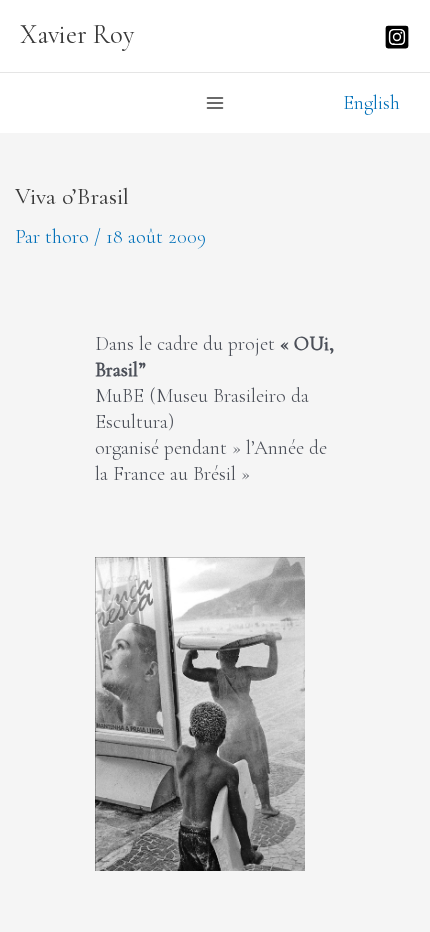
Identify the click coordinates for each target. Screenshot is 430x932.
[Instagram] (397, 37)
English (371, 102)
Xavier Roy (77, 35)
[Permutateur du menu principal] (215, 103)
